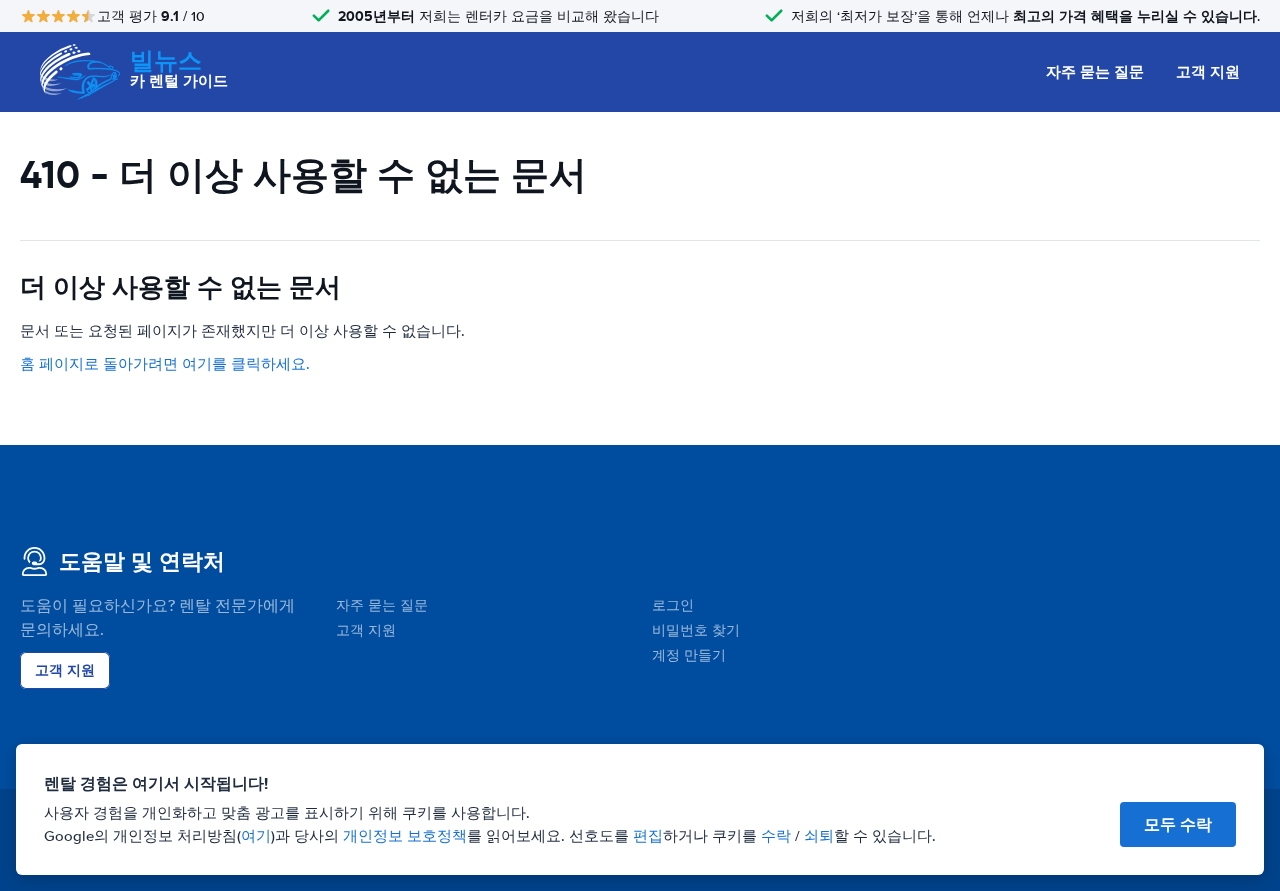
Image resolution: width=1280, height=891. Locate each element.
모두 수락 (1178, 824)
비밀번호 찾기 (696, 630)
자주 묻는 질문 (1095, 72)
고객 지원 (1208, 72)
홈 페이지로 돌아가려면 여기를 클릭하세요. (165, 364)
